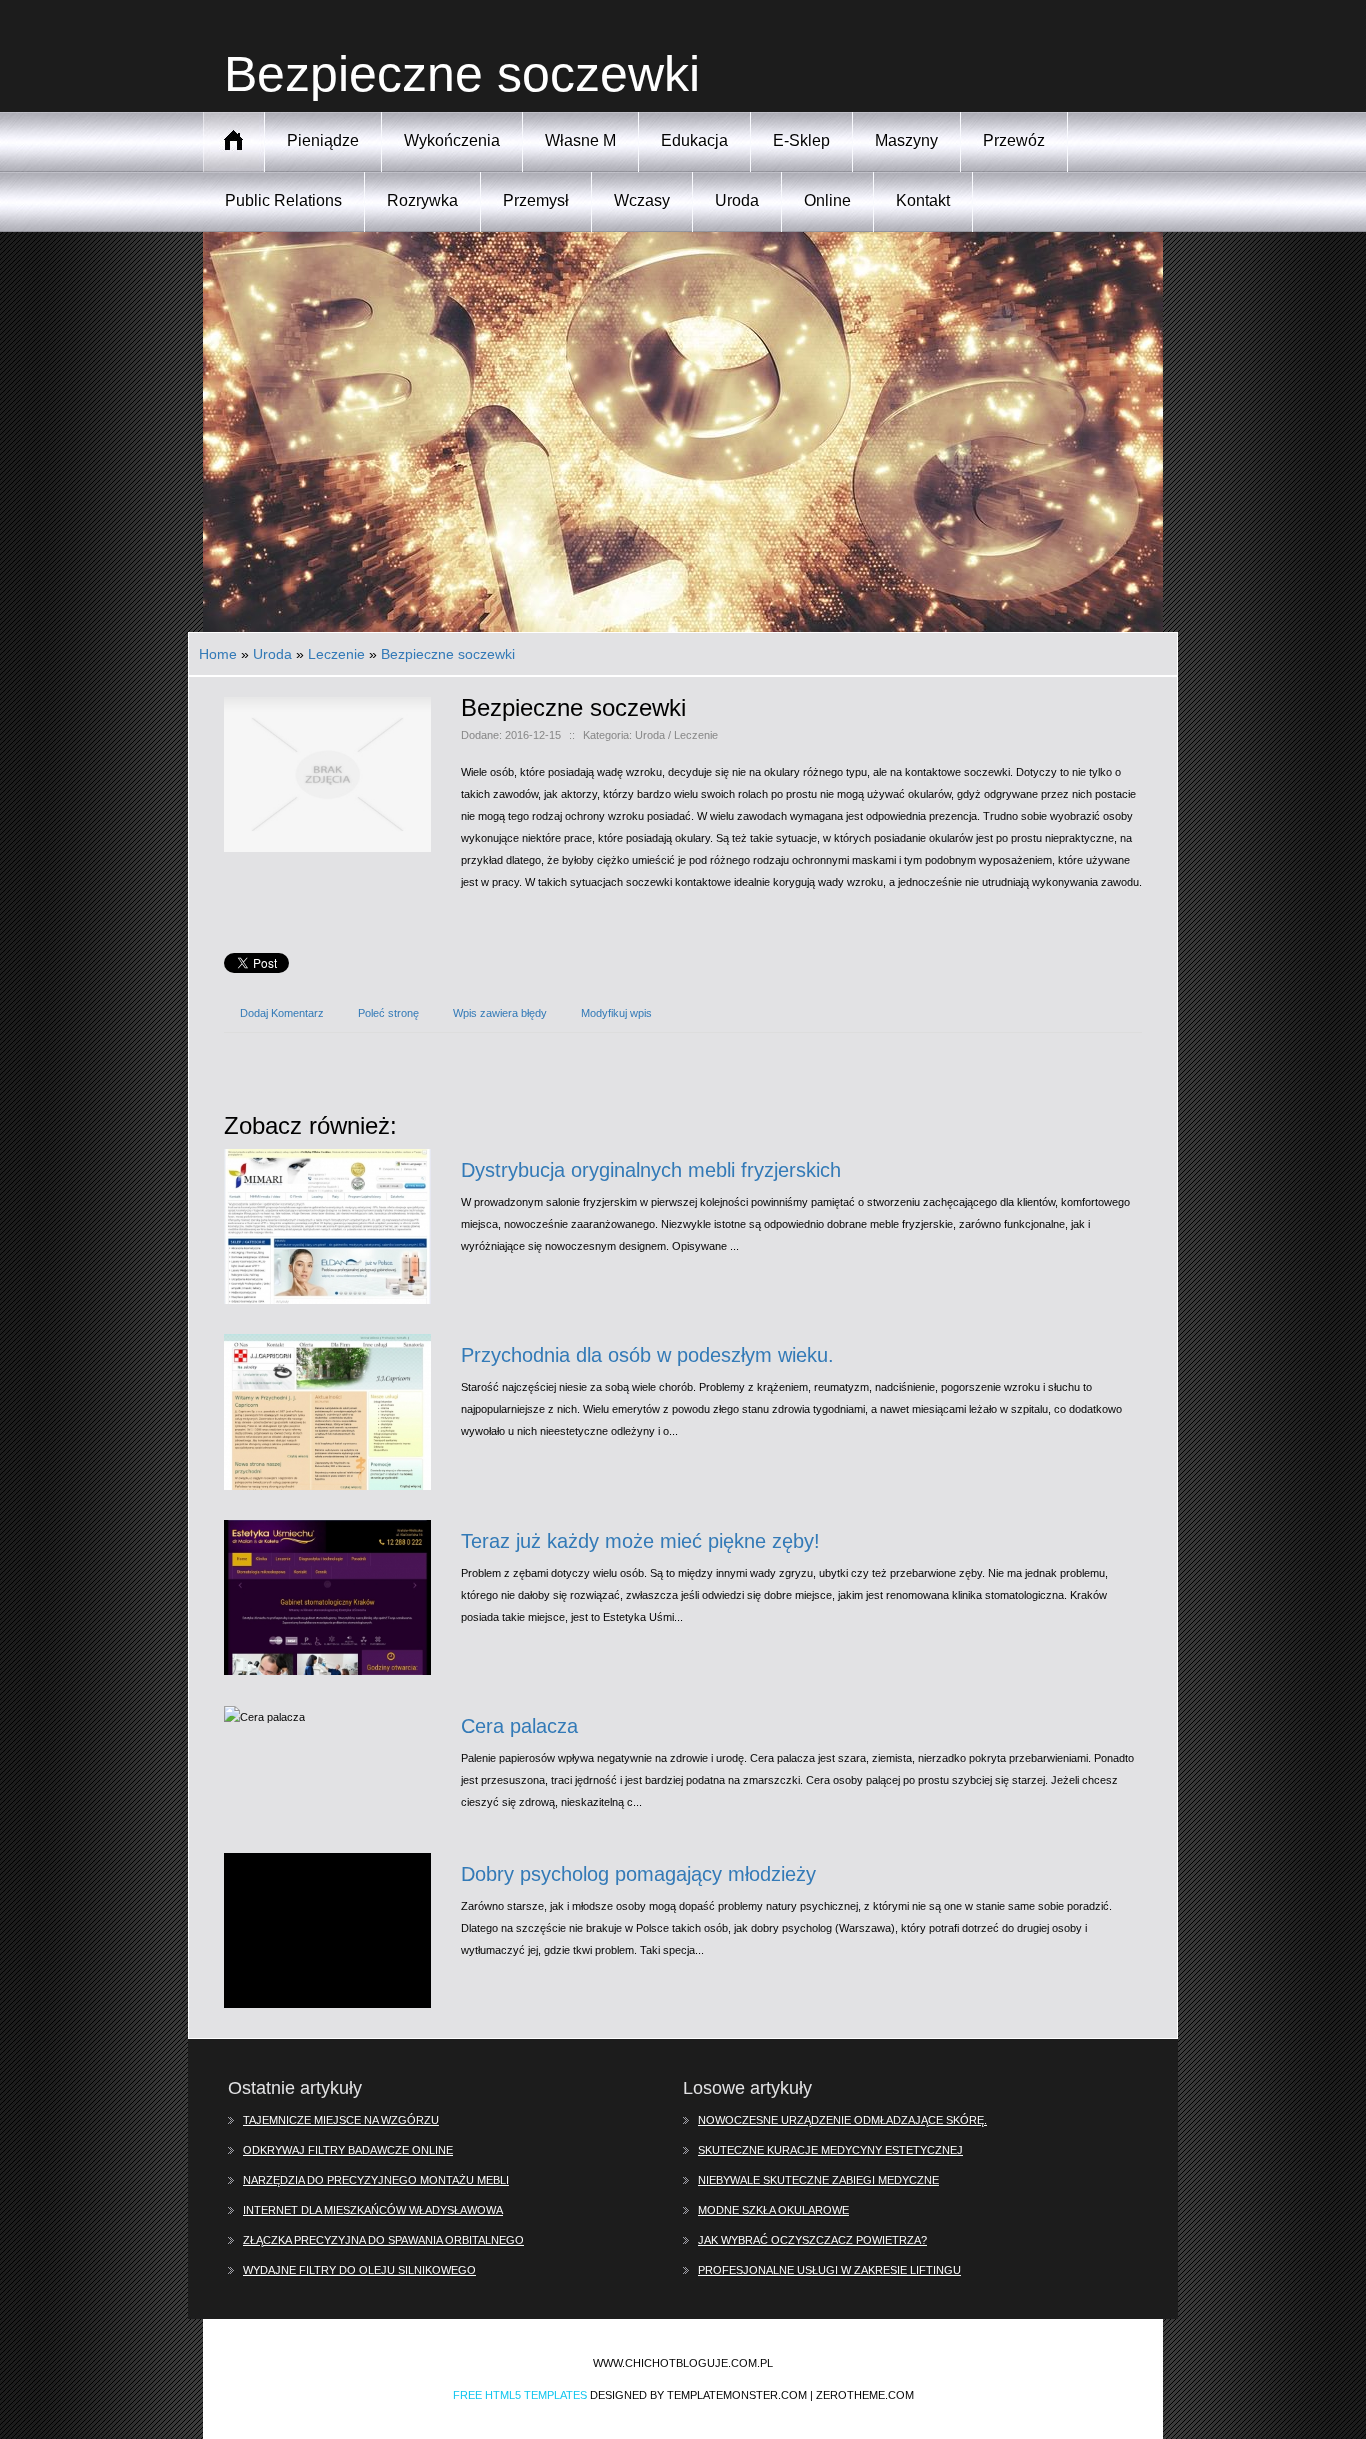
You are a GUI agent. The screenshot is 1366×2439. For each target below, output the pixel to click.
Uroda (272, 654)
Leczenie (336, 654)
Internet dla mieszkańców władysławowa (373, 2210)
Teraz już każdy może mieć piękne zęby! (640, 1541)
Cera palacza (519, 1726)
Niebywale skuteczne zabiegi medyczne (818, 2180)
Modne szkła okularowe (773, 2210)
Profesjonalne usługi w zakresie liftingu (829, 2270)
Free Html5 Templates (520, 2395)
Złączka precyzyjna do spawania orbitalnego (383, 2240)
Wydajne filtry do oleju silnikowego (359, 2270)
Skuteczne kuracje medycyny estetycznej (830, 2150)
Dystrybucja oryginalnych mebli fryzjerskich (651, 1170)
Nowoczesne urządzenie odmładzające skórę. (842, 2120)
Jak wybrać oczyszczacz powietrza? (812, 2240)
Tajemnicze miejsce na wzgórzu (341, 2120)
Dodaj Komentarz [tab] (282, 1013)
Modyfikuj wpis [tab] (616, 1013)
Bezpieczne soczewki (448, 654)
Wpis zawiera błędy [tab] (500, 1013)
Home (218, 654)
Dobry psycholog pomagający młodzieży (638, 1874)
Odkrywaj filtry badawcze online (348, 2150)
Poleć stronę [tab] (388, 1013)
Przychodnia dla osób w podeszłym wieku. (647, 1355)
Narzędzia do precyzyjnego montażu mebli (376, 2180)
